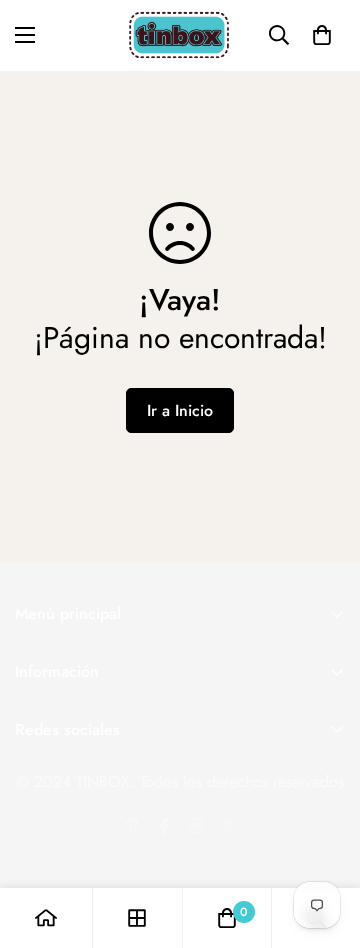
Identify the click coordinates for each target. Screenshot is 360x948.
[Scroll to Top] (324, 842)
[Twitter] (228, 826)
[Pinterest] (132, 826)
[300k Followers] (164, 826)
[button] (322, 35)
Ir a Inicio (180, 410)
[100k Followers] (196, 826)
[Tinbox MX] (180, 35)
